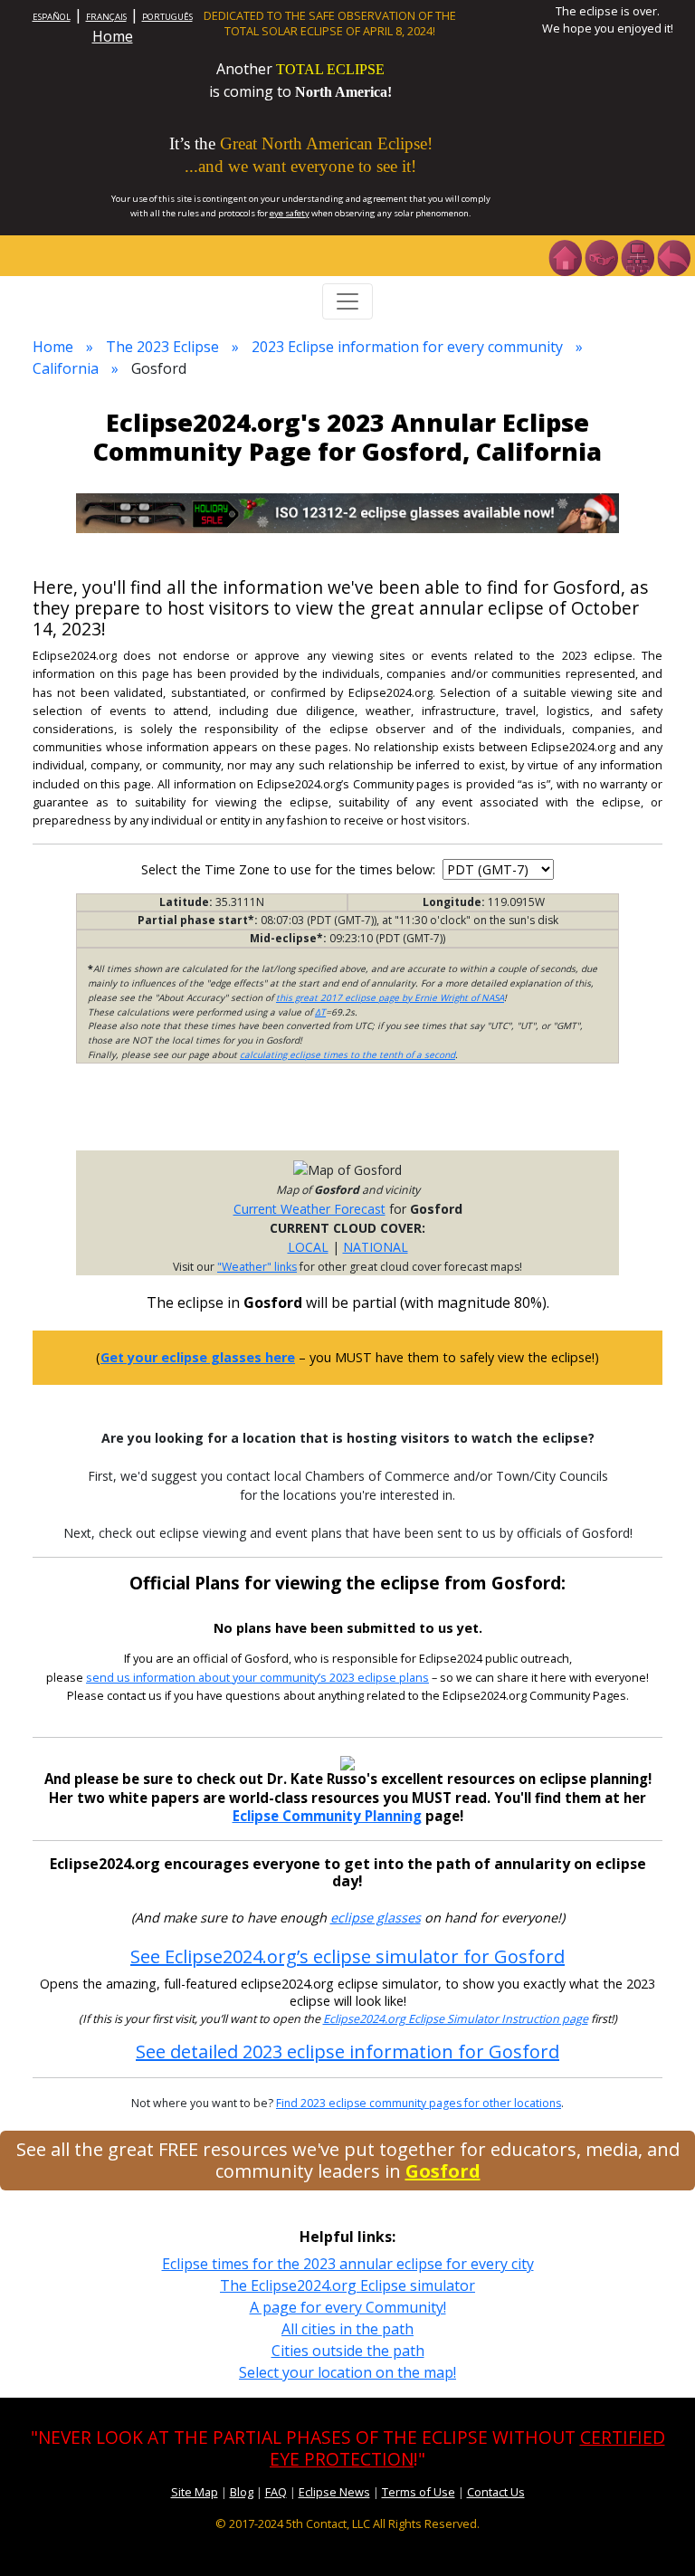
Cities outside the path (348, 2351)
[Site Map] (637, 256)
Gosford (443, 2171)
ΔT (320, 1012)
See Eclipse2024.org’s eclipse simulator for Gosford (347, 1956)
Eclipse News (334, 2492)
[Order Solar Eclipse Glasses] (347, 512)
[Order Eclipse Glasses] (601, 256)
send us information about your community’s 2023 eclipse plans (257, 1678)
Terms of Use (419, 2492)
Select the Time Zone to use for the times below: (290, 869)
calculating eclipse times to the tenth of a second (347, 1054)
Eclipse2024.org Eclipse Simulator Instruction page (456, 2019)
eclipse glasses (376, 1918)
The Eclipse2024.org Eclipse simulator (347, 2285)
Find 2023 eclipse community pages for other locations (419, 2103)
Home (113, 36)
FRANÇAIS (106, 17)
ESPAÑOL (52, 17)
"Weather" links (257, 1267)
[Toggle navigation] (347, 301)
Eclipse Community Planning (327, 1816)
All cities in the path (347, 2329)
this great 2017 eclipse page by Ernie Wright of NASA (390, 997)
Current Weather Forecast (309, 1209)
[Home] (565, 256)
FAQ (276, 2492)
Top (655, 2535)
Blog (242, 2492)
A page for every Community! (348, 2307)
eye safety (290, 213)
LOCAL (308, 1247)
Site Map (195, 2492)
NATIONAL (376, 1247)
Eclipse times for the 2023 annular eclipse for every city (348, 2264)
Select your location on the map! (347, 2372)
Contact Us (496, 2492)
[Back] (673, 256)
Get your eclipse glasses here (198, 1357)
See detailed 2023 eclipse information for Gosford (347, 2051)
